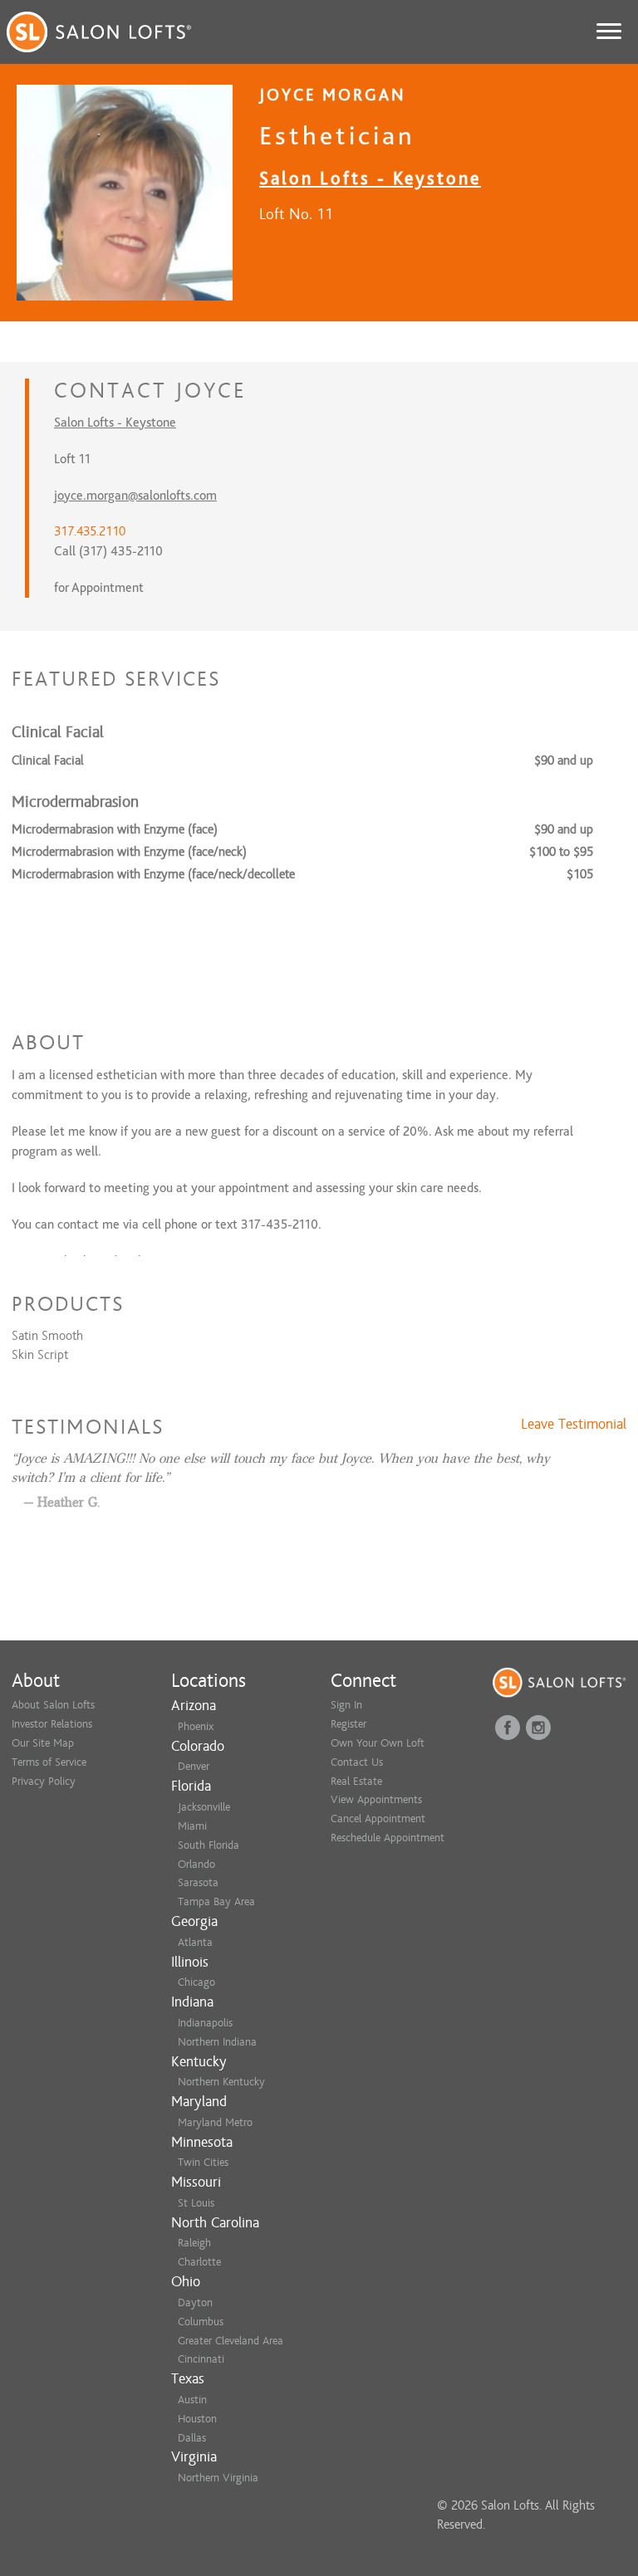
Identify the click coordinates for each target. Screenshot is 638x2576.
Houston (197, 2419)
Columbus (201, 2322)
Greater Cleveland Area (231, 2341)
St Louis (196, 2203)
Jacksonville (204, 1807)
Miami (192, 1826)
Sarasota (198, 1882)
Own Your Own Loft (378, 1743)
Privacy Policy (44, 1781)
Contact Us (357, 1762)
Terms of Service (49, 1762)
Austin (192, 2400)
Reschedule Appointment (388, 1838)
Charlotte (199, 2262)
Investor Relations (52, 1724)
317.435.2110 (90, 531)
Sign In (346, 1705)
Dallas (192, 2438)
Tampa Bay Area (216, 1901)
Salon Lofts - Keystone (370, 178)
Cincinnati (201, 2359)
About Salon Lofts (53, 1705)
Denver (194, 1766)
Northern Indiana (217, 2042)
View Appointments (376, 1799)
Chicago (196, 1982)
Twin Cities (203, 2162)
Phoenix (196, 1726)
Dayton (195, 2302)
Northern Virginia (218, 2478)
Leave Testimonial (574, 1425)
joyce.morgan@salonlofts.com (135, 496)
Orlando (196, 1864)
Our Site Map (43, 1743)
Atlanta (195, 1942)
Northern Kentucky (221, 2082)
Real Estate (356, 1781)
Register (348, 1724)
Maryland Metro (215, 2122)
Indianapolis (205, 2023)
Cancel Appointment (378, 1818)
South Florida (209, 1845)
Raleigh (194, 2243)
